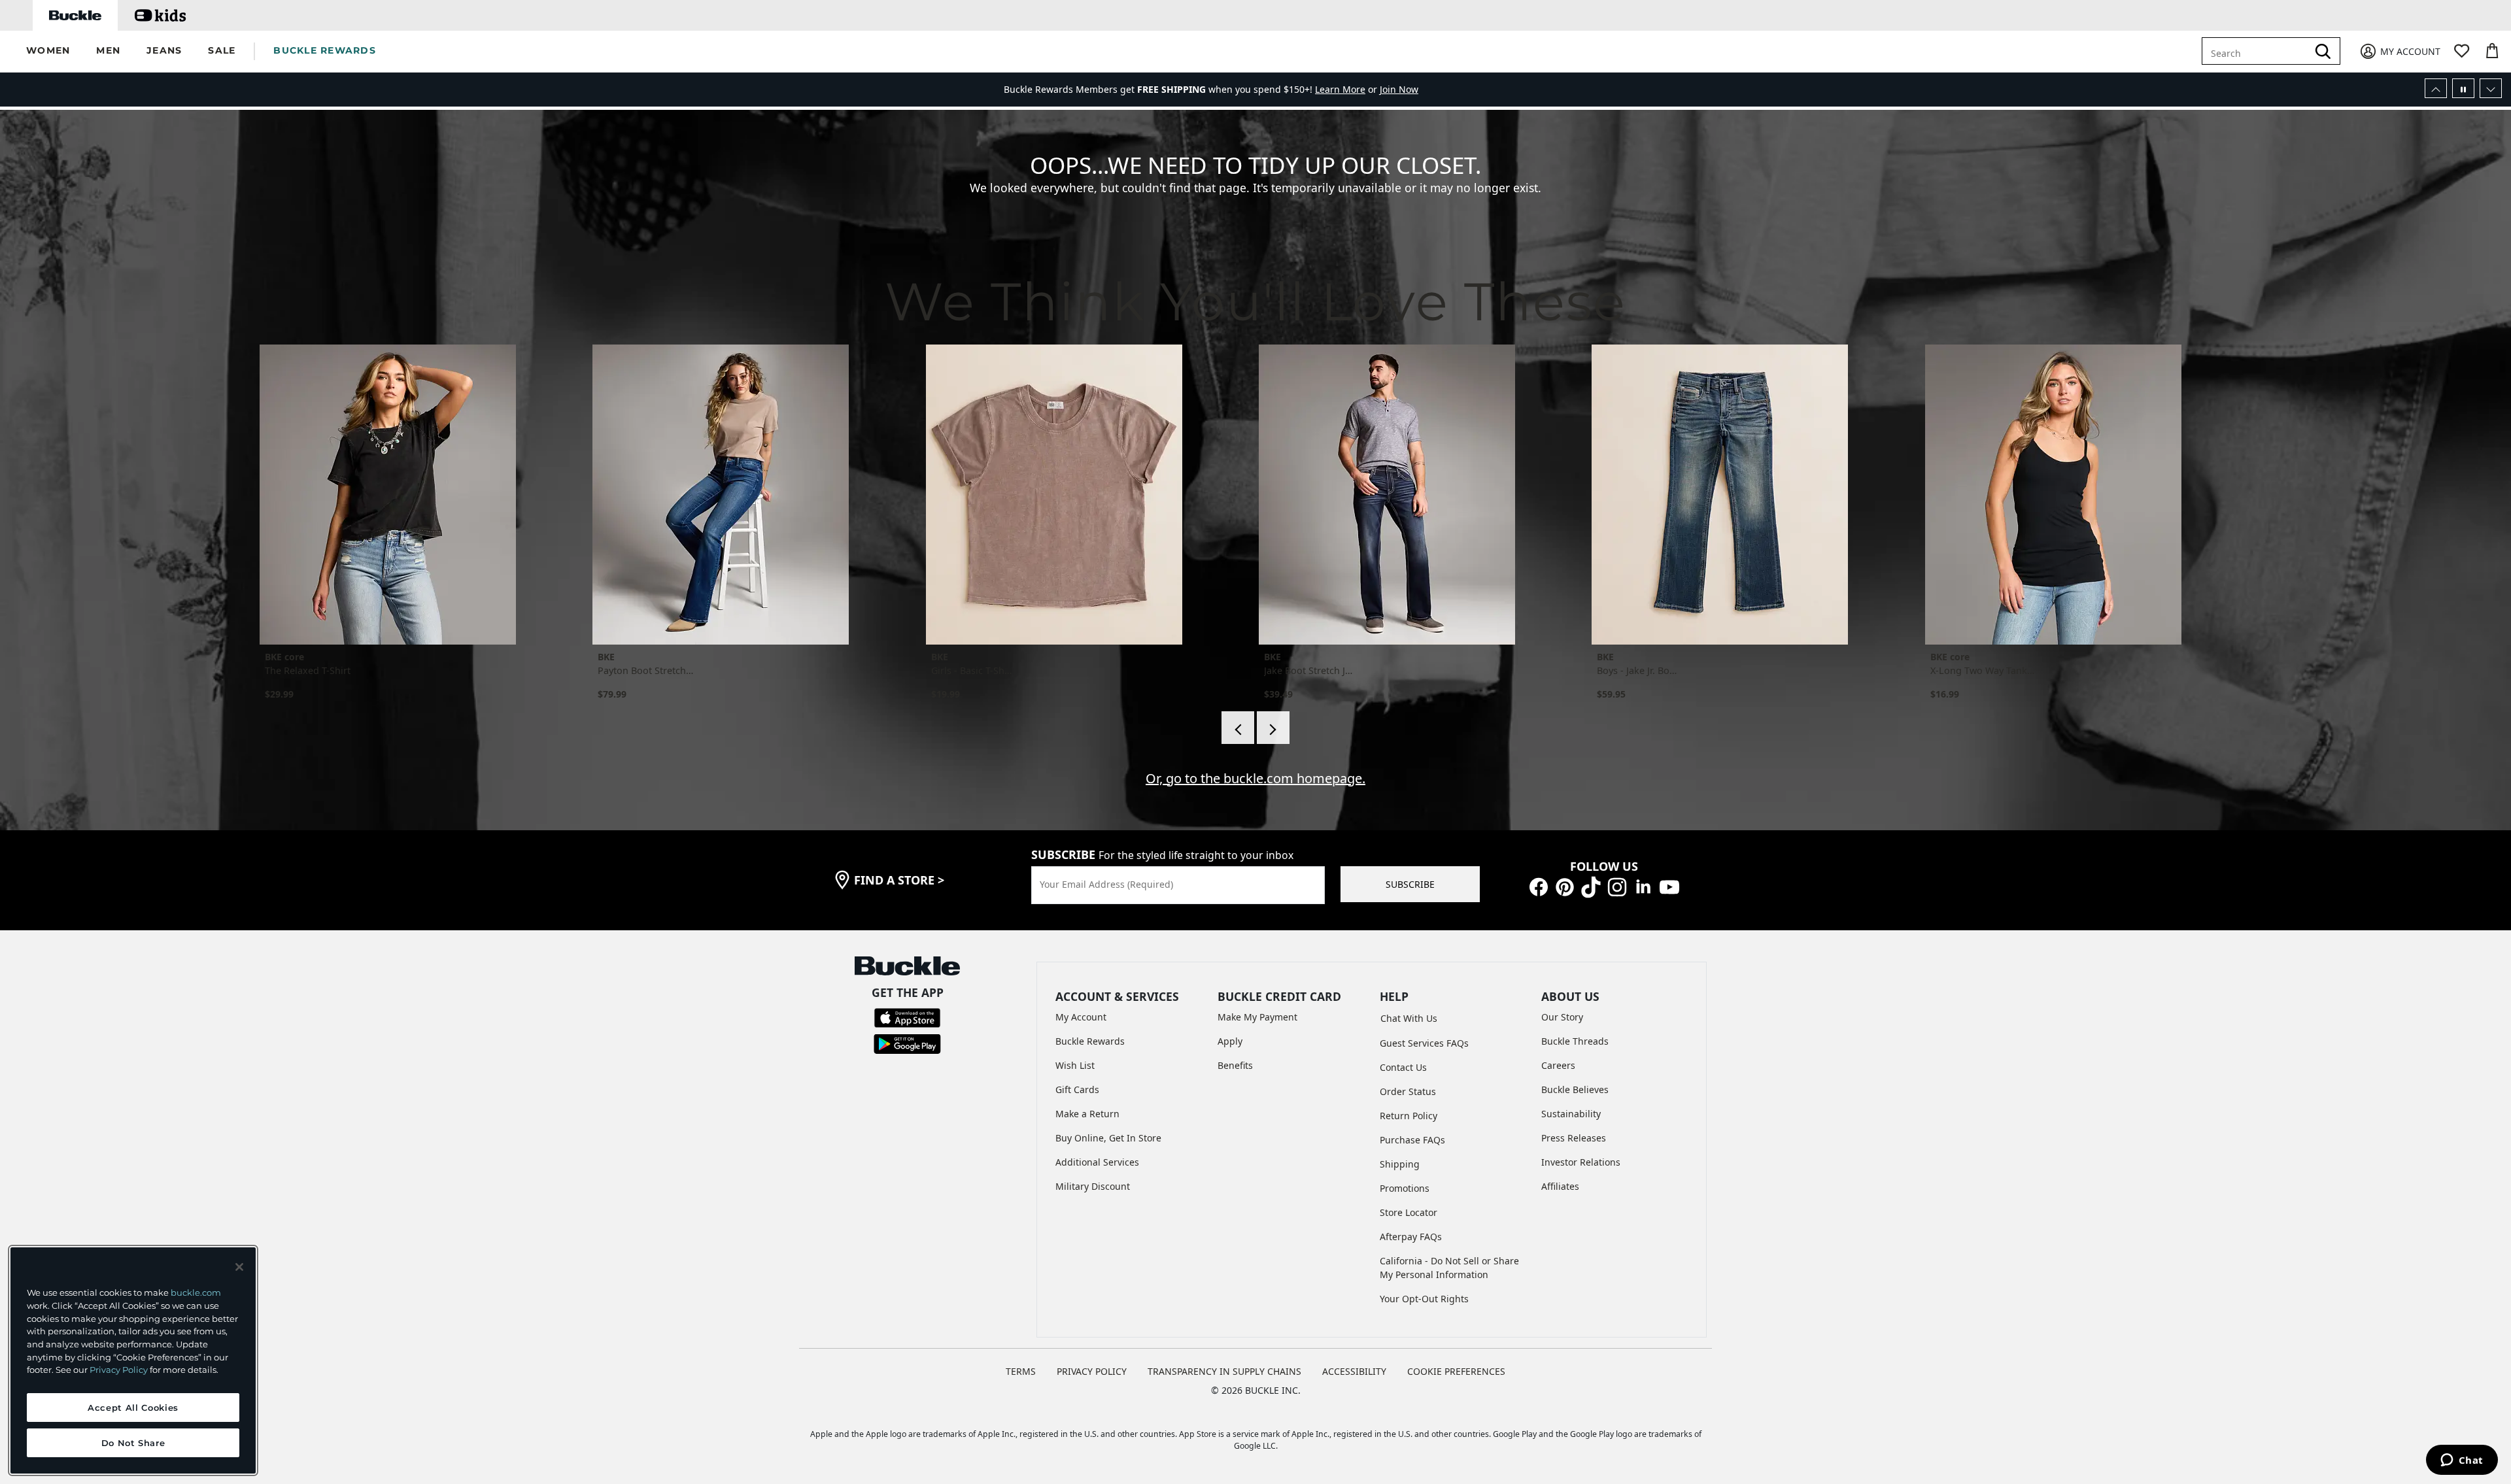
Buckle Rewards (1090, 1041)
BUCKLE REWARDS (325, 50)
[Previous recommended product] (1238, 728)
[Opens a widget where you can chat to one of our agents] (2462, 1461)
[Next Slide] (2491, 88)
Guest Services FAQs (1424, 1043)
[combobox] (2257, 51)
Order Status (1408, 1091)
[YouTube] (1669, 886)
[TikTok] (1591, 886)
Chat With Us (1409, 1018)
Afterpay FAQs (1411, 1237)
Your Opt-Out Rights (1424, 1299)
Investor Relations (1581, 1162)
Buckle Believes (1575, 1089)
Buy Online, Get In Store (1108, 1138)
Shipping (1400, 1164)
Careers (1558, 1065)
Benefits (1235, 1065)
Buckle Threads (1575, 1041)
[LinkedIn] (1643, 886)
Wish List (1075, 1065)
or (1347, 85)
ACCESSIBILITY (1354, 1371)
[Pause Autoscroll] (2463, 88)
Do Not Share (133, 1443)
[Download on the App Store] (907, 1017)
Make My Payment (1257, 1017)
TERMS (1021, 1371)
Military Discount (1093, 1186)
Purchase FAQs (1412, 1140)
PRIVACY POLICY (1092, 1371)
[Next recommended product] (1273, 728)
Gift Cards (1077, 1089)
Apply (1230, 1041)
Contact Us (1403, 1067)
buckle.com (196, 1292)
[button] (48, 51)
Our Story (1562, 1017)
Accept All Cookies (133, 1408)
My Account (1081, 1017)
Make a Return (1087, 1114)
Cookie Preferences (1456, 1371)
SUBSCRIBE (1410, 884)
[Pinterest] (1565, 886)
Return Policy (1409, 1116)
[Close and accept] (239, 1267)
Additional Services (1097, 1162)
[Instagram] (1617, 886)
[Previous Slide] (2436, 88)
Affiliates (1560, 1186)
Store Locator (1409, 1212)
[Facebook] (1539, 886)
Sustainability (1571, 1114)
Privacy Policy (119, 1370)
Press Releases (1574, 1138)
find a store (899, 880)
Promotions (1405, 1188)
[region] (133, 1360)
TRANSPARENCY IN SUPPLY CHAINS (1224, 1371)
